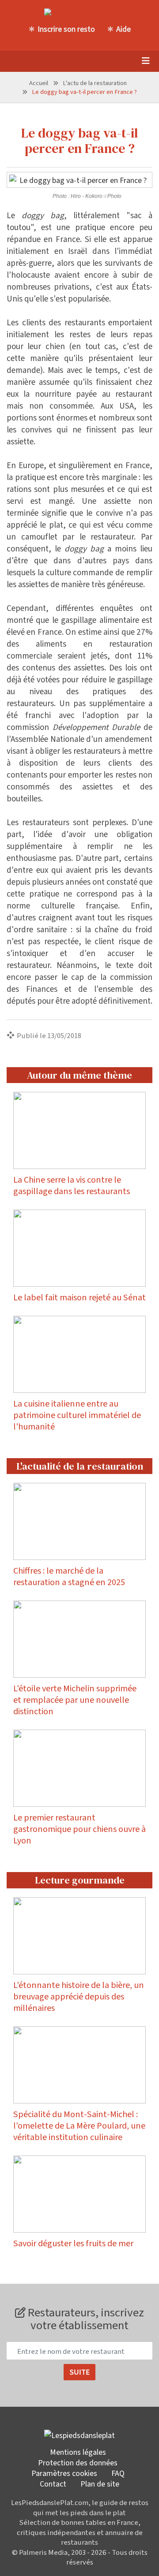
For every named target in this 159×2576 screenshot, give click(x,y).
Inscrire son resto (66, 29)
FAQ (118, 2473)
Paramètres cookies (64, 2473)
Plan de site (100, 2483)
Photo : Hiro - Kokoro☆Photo (87, 196)
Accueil (39, 83)
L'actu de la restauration (95, 83)
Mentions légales (78, 2452)
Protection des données (78, 2462)
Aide (123, 29)
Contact (53, 2483)
